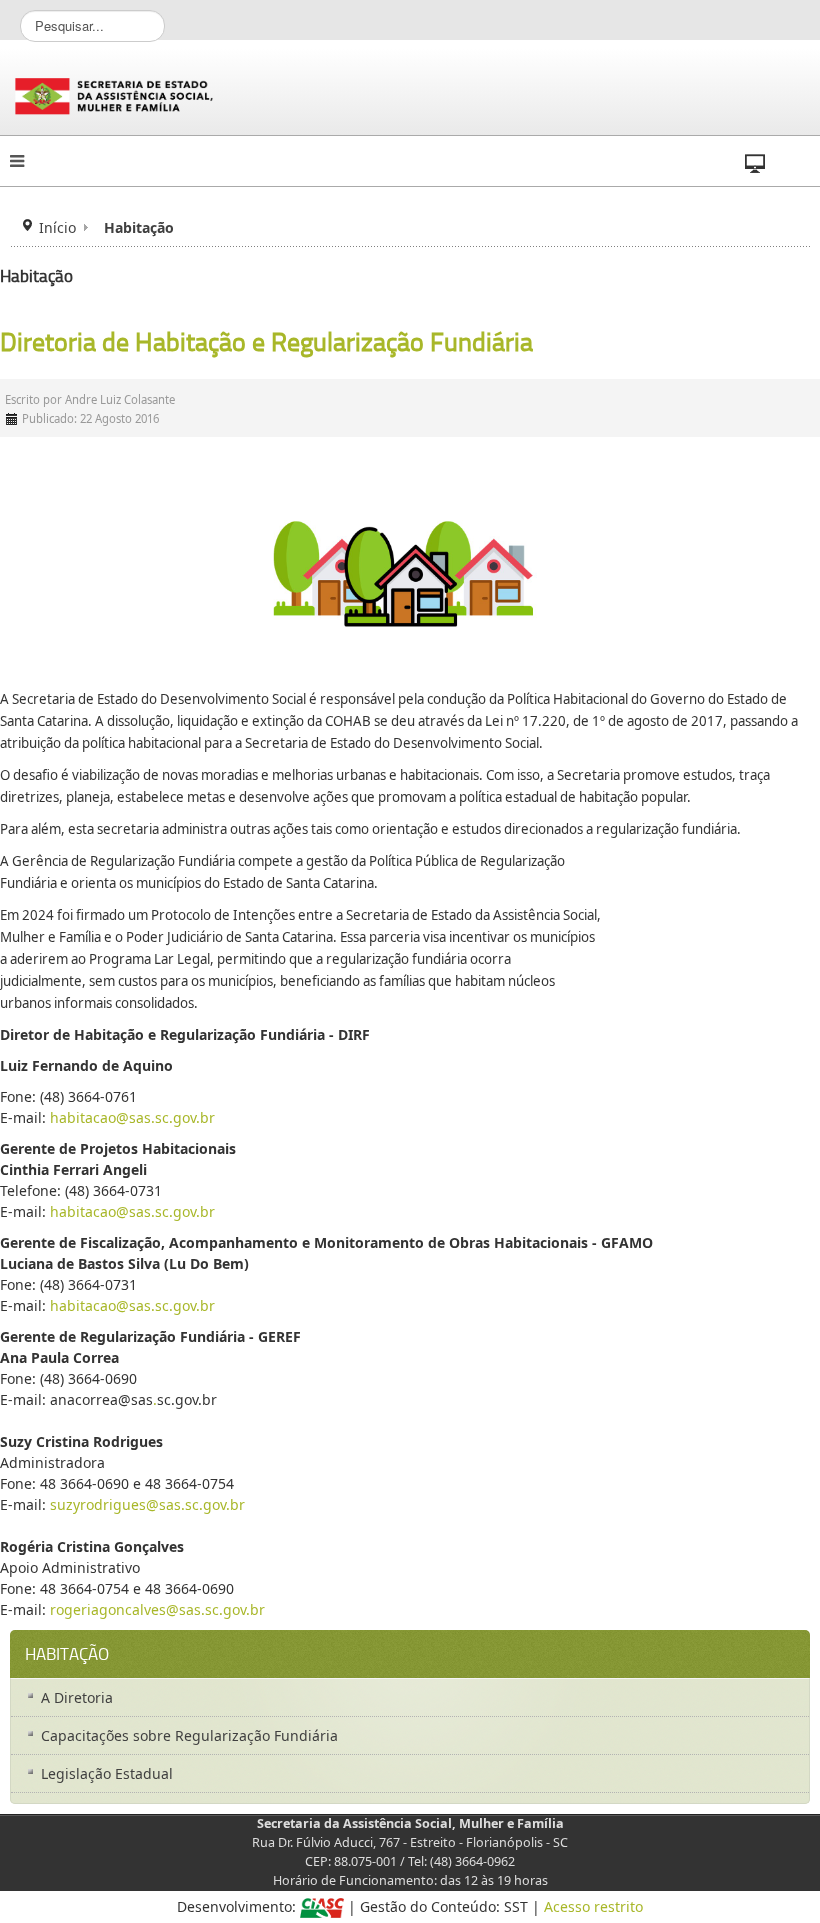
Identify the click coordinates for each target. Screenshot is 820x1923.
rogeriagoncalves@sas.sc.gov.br (157, 1609)
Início (57, 227)
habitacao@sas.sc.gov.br (132, 1117)
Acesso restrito (593, 1906)
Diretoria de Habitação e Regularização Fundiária (266, 342)
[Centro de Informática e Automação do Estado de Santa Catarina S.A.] (322, 1906)
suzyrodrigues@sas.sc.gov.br (147, 1504)
